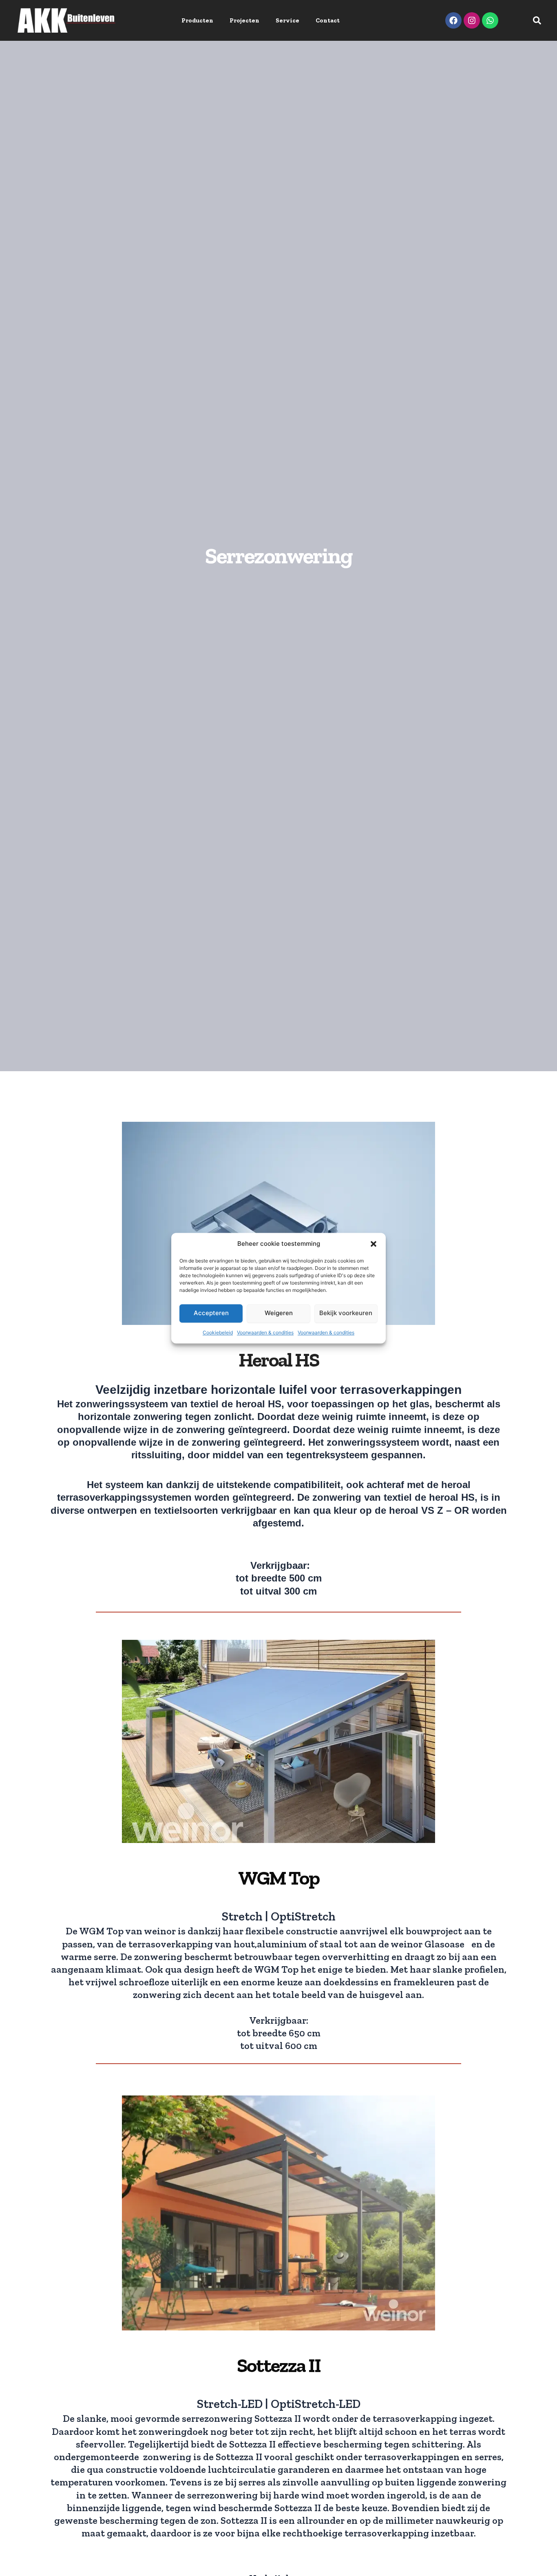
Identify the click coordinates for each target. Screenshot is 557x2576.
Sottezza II (279, 2365)
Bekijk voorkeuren (346, 1313)
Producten (197, 20)
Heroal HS (279, 1360)
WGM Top (279, 1878)
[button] (374, 1244)
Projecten (244, 20)
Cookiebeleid (218, 1332)
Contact (328, 20)
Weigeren (279, 1313)
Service (287, 20)
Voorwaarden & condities (265, 1332)
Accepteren (211, 1313)
